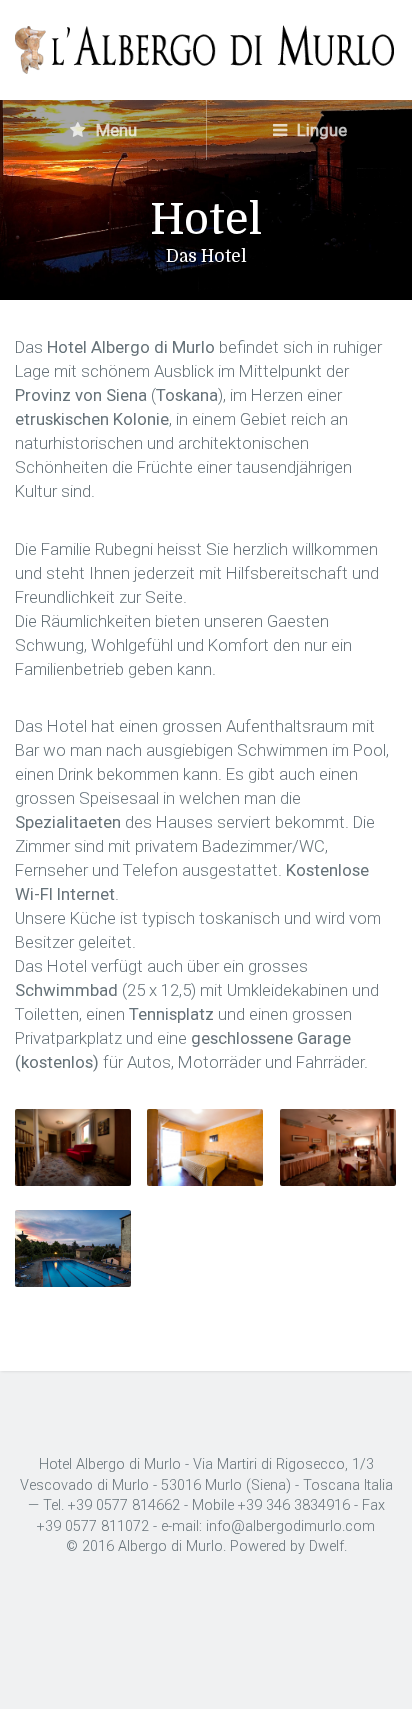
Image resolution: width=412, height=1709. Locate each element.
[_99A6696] (205, 1147)
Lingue (320, 130)
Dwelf (326, 1546)
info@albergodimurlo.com (290, 1526)
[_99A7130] (73, 1248)
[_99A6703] (73, 1147)
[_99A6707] (338, 1147)
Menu (114, 130)
